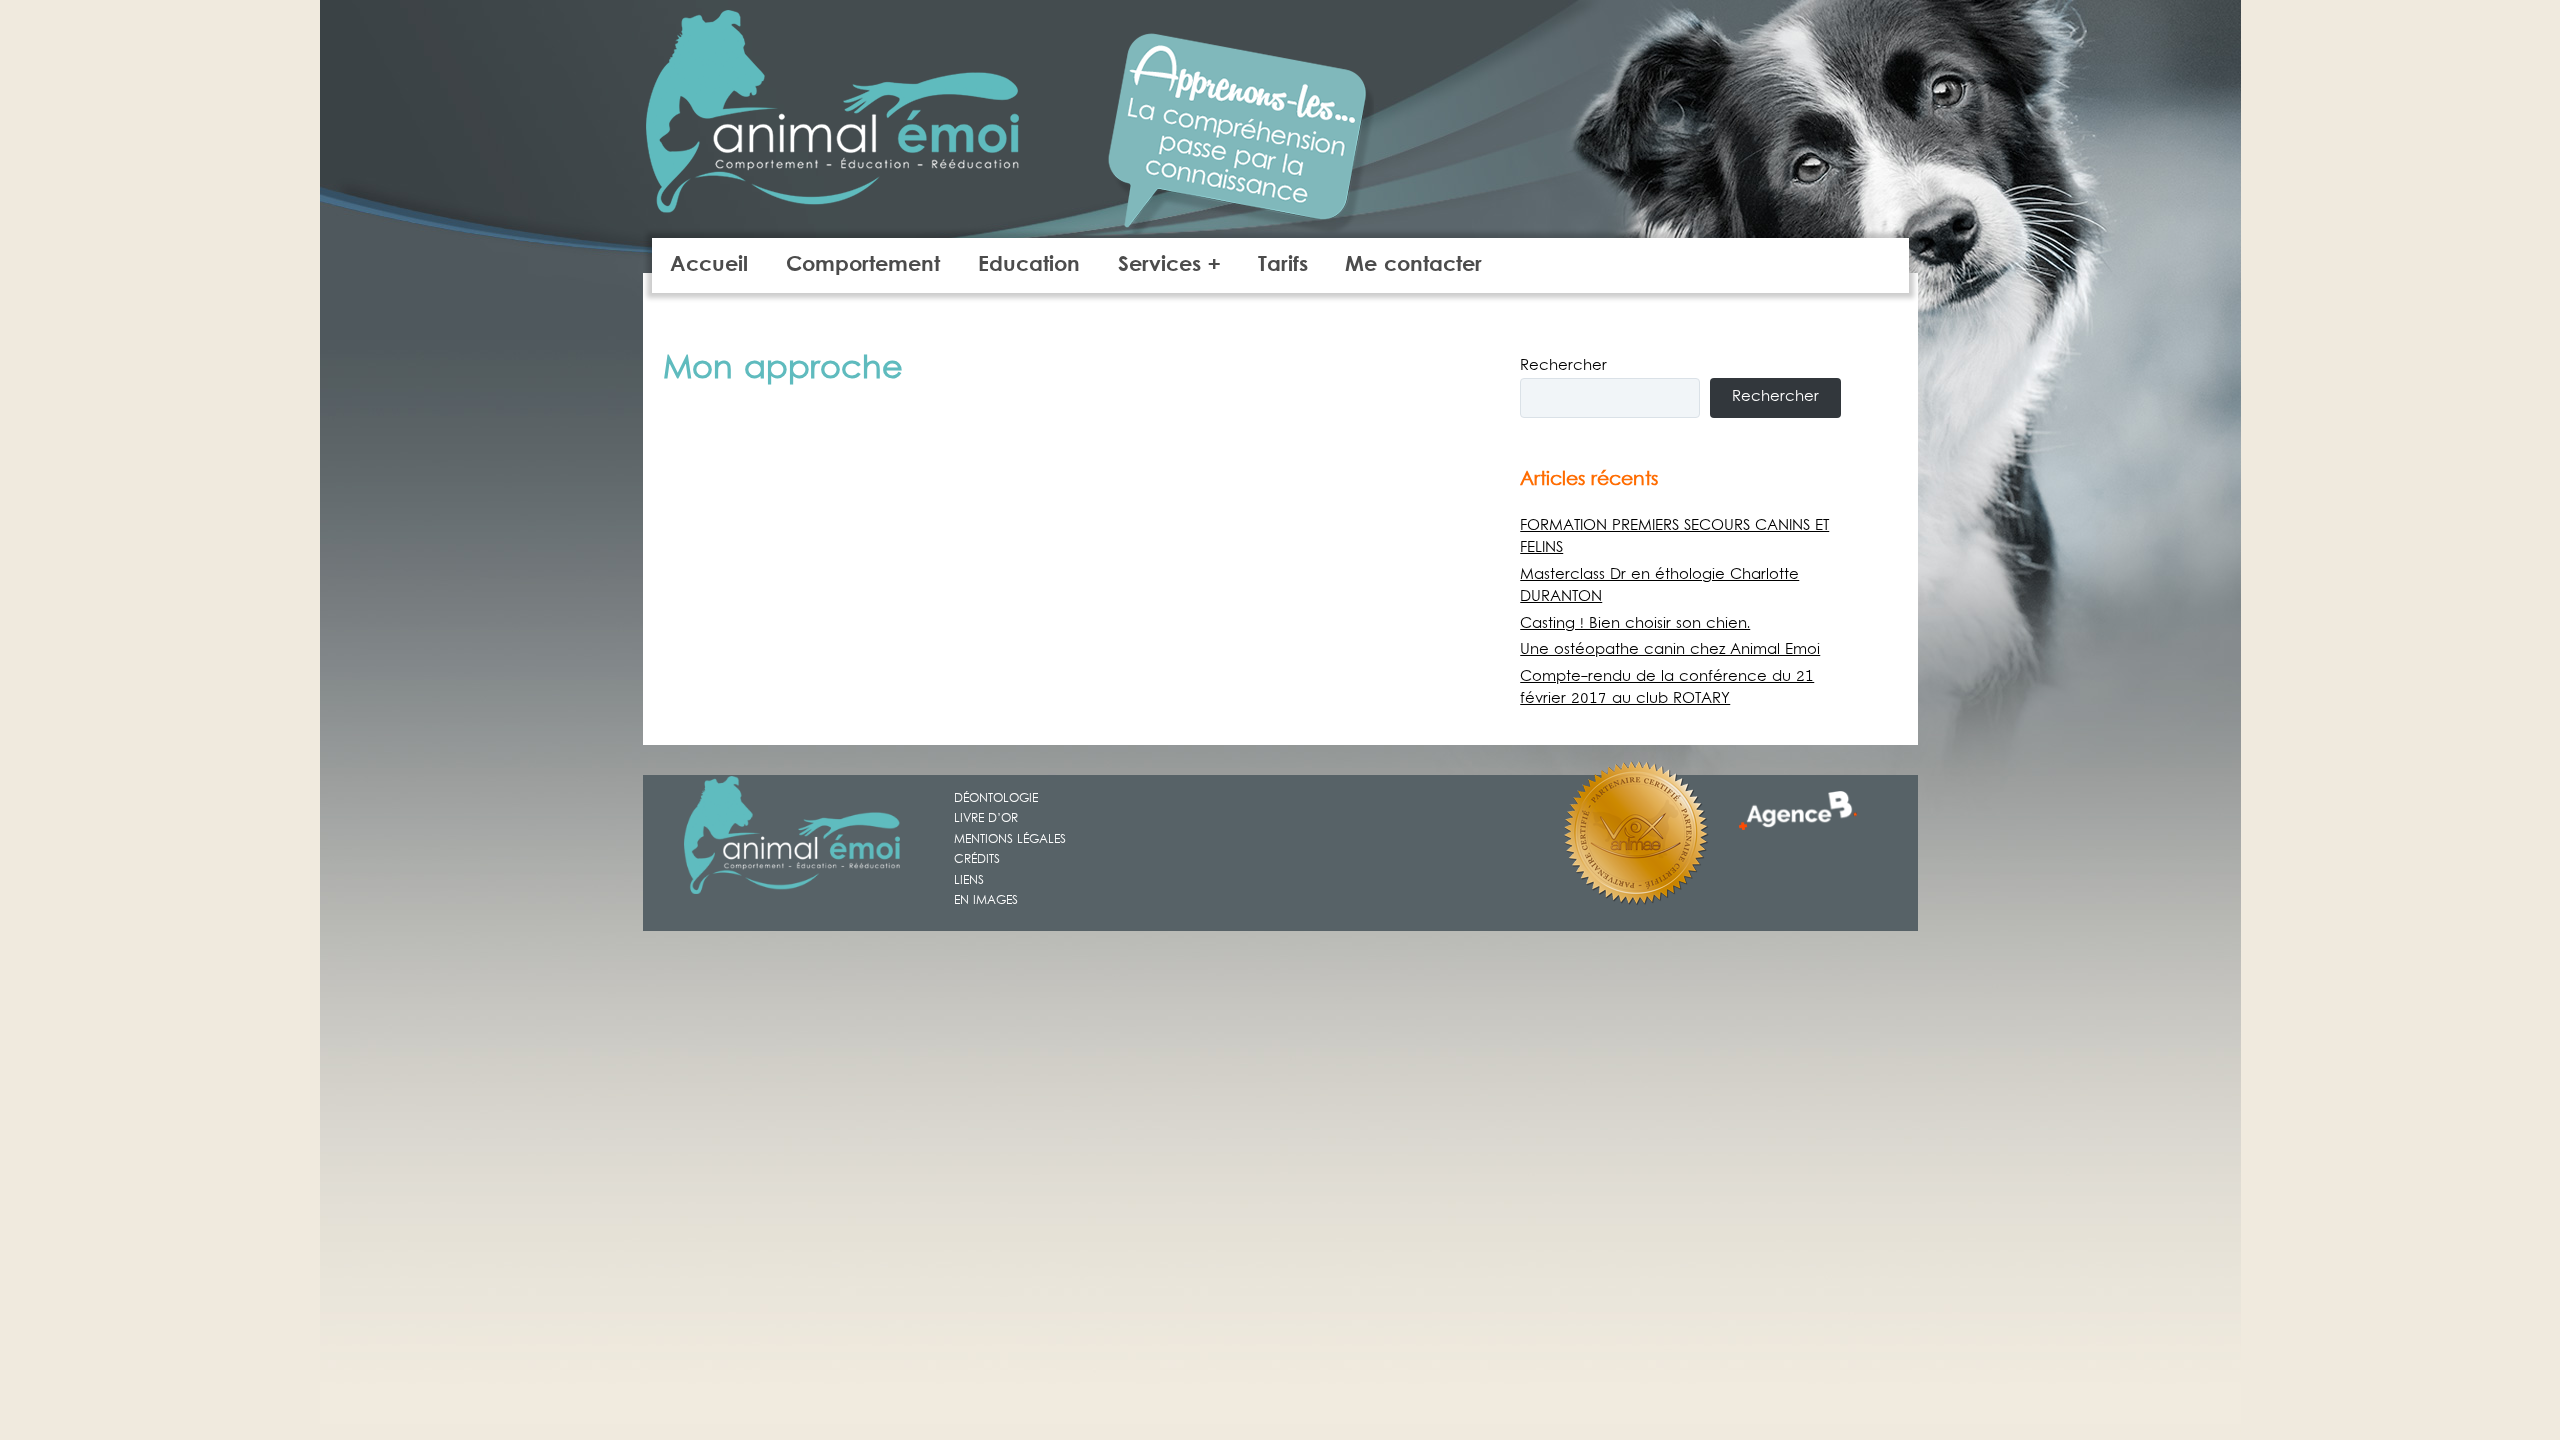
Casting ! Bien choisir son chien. (1635, 624)
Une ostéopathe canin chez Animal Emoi (1670, 650)
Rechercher (1563, 366)
